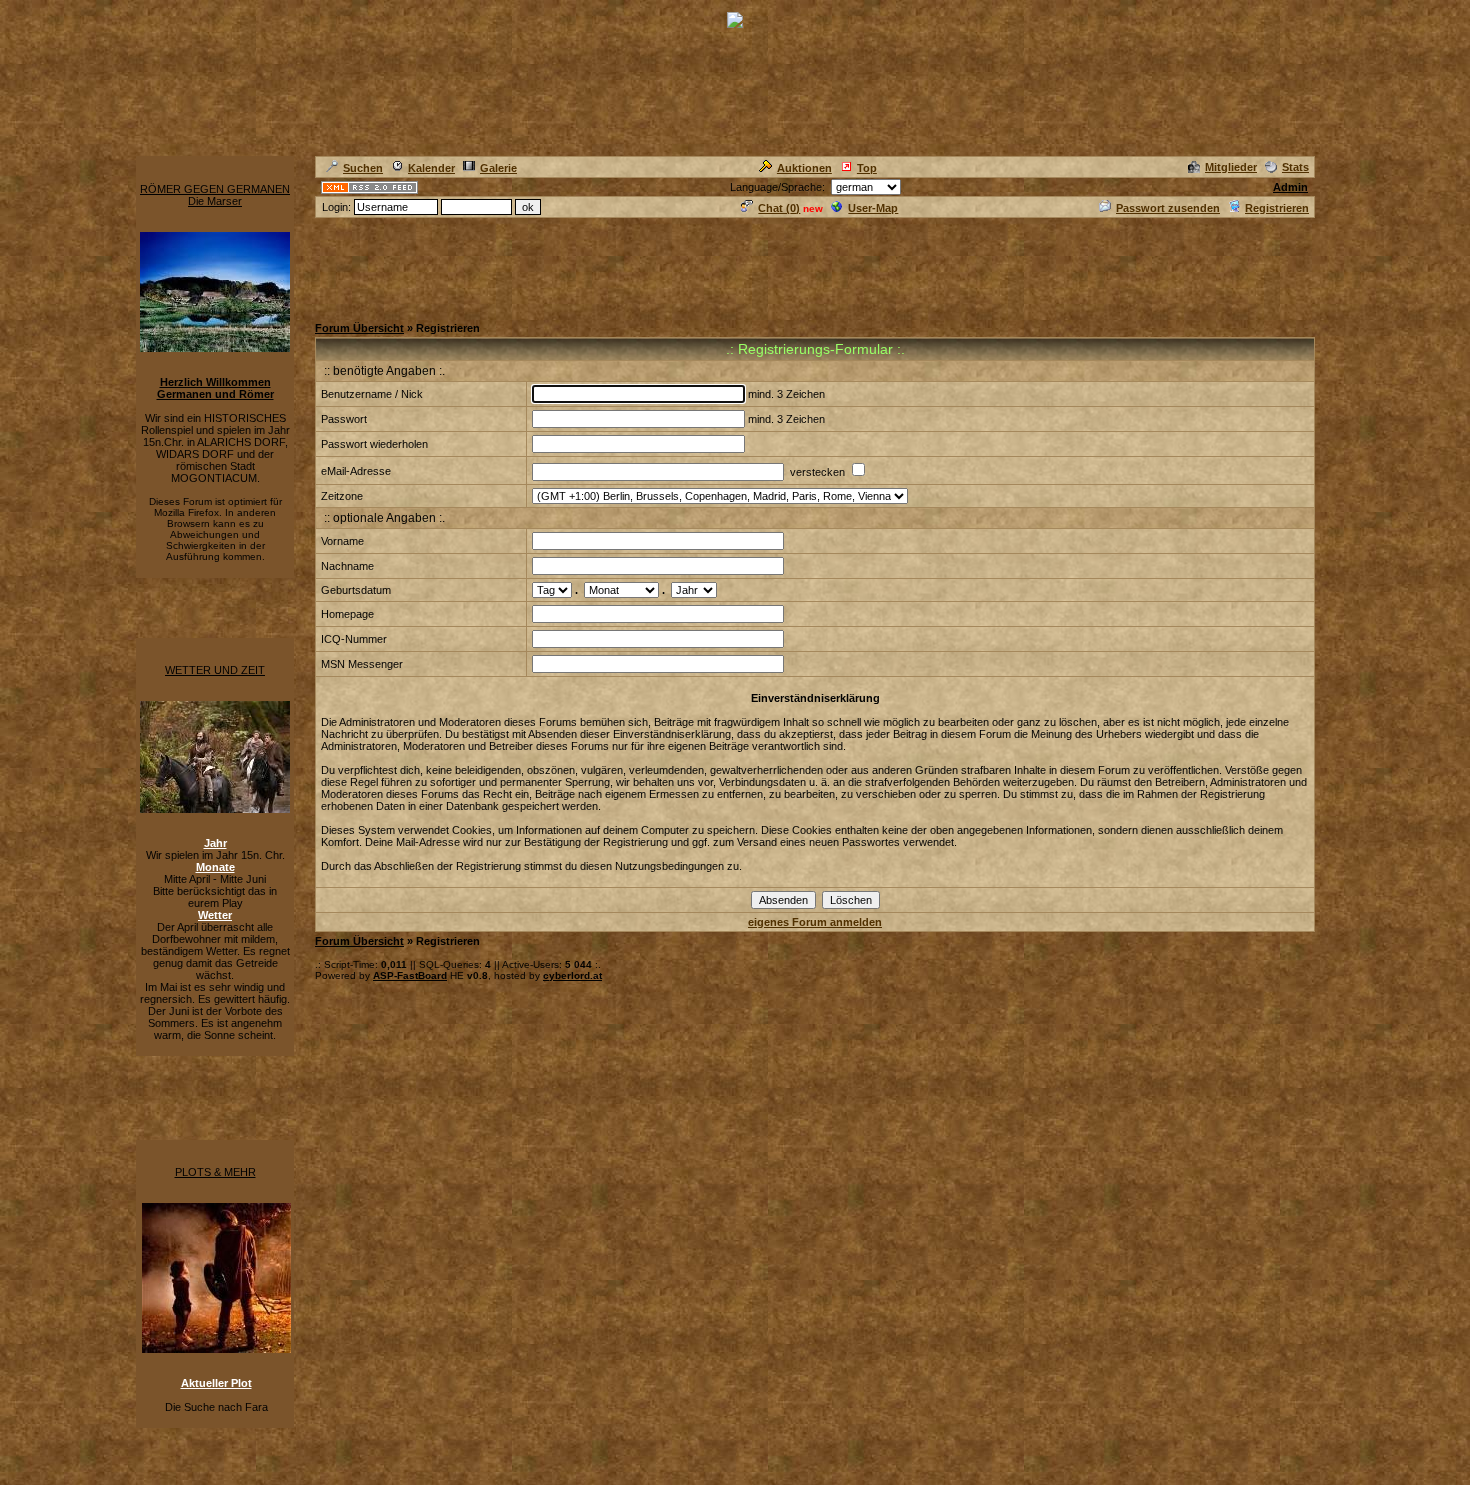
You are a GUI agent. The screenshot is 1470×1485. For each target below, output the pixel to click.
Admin (1290, 187)
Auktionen (804, 168)
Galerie (498, 168)
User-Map (873, 208)
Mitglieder (1231, 167)
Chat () (779, 208)
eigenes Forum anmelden (815, 922)
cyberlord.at (572, 975)
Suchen (363, 168)
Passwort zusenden (1168, 208)
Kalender (431, 168)
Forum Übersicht (359, 328)
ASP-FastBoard (410, 975)
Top (867, 168)
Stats (1295, 167)
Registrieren (1277, 208)
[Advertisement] (679, 265)
